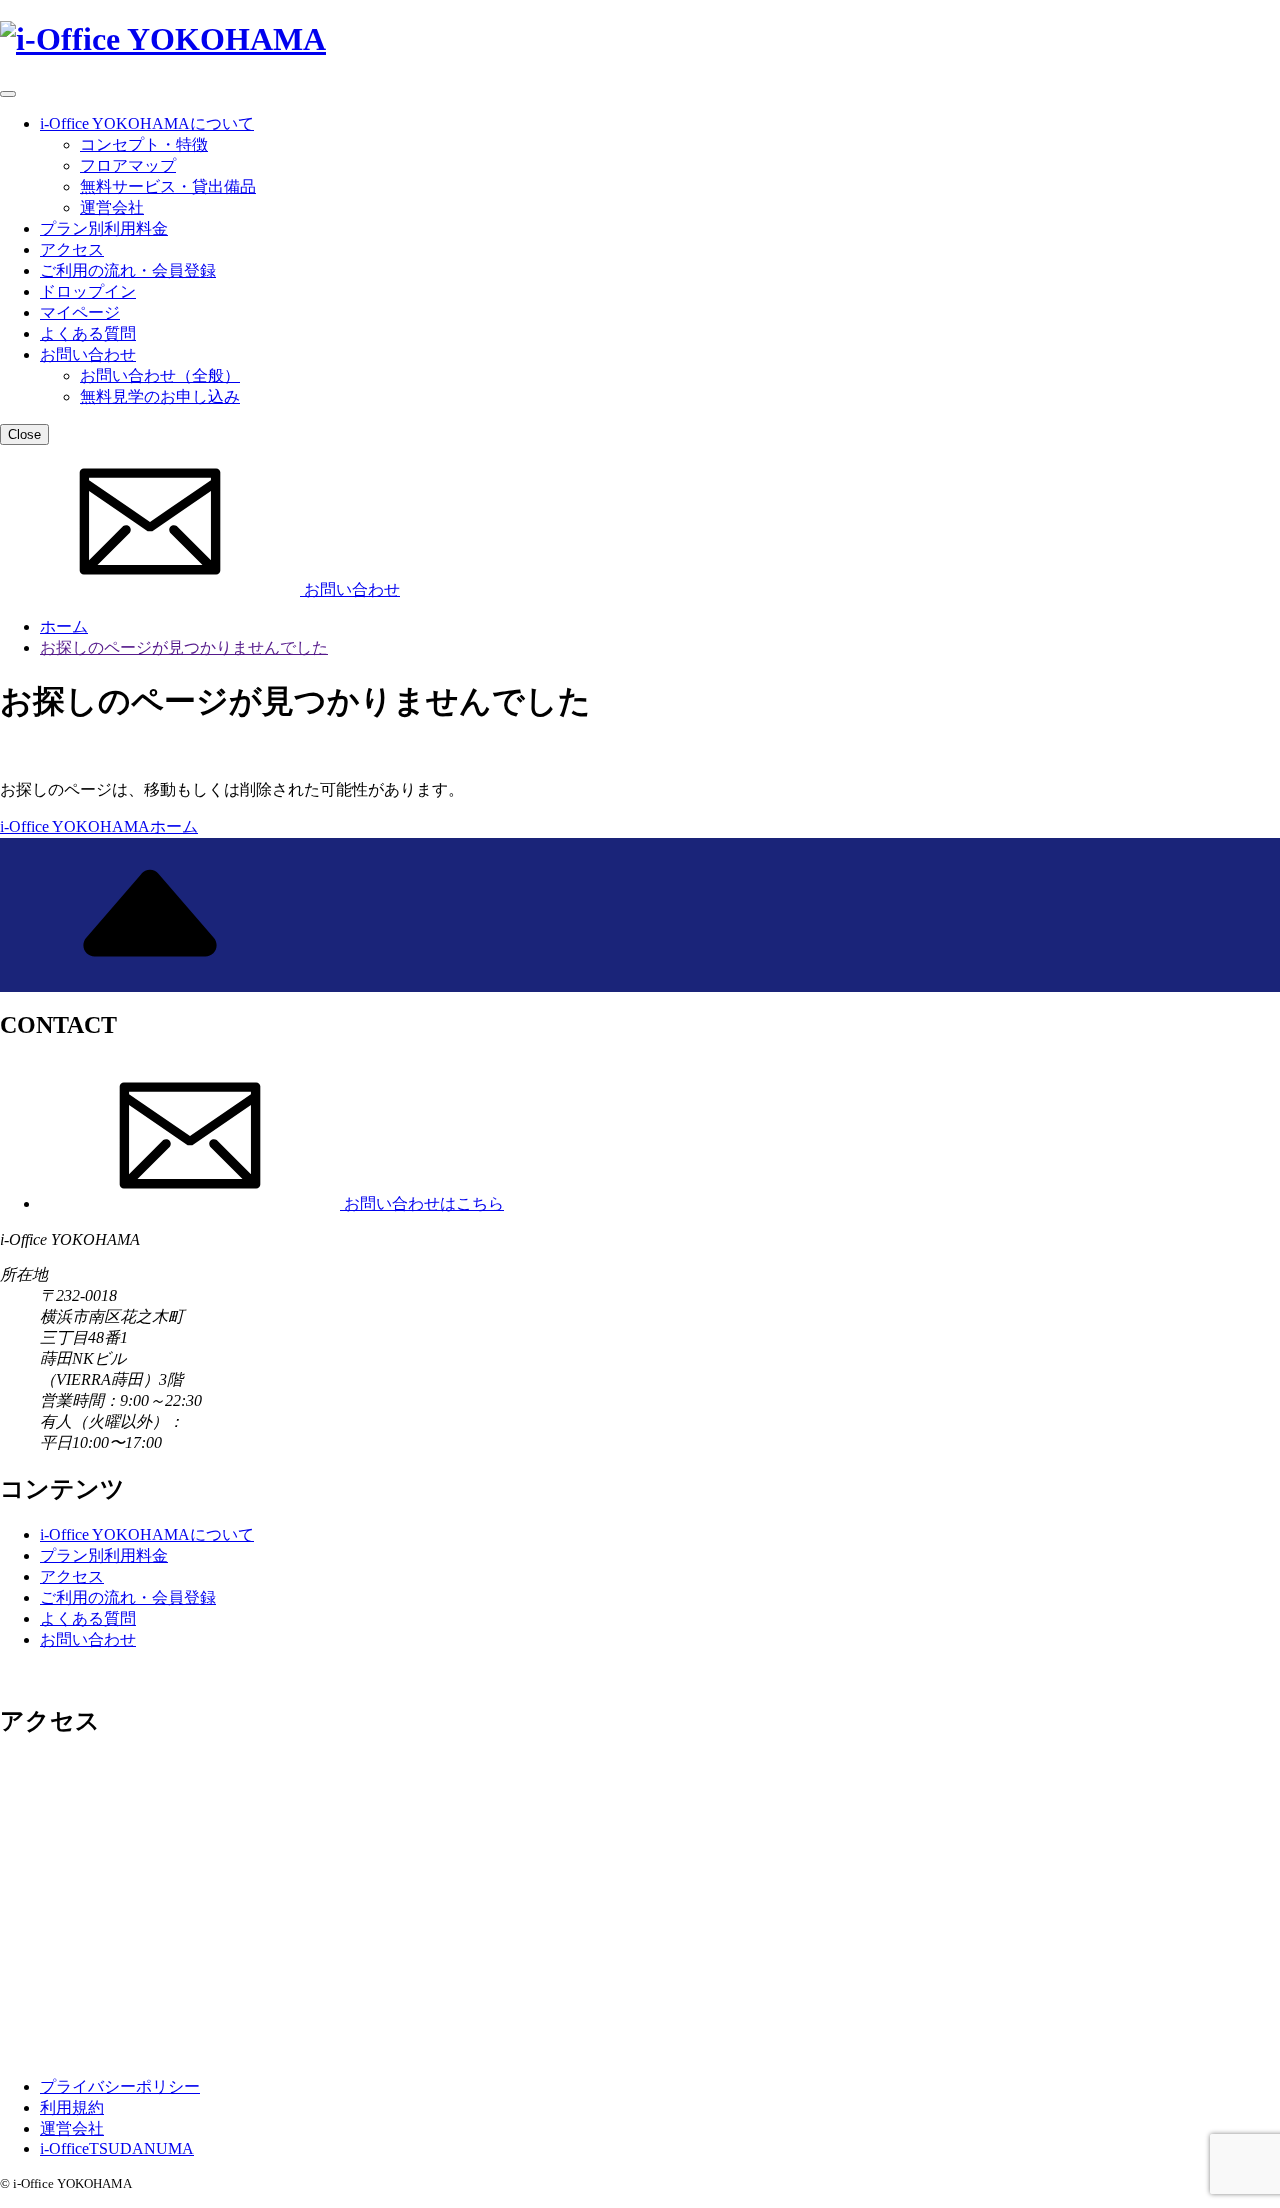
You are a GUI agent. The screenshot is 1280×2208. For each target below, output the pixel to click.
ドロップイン (88, 291)
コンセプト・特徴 (144, 144)
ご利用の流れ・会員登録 (128, 270)
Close (24, 434)
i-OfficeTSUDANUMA (117, 2148)
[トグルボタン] (8, 94)
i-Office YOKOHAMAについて (147, 123)
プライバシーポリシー (120, 2086)
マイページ (80, 312)
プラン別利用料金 (104, 228)
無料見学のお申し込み (160, 396)
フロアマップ (128, 165)
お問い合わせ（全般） (160, 375)
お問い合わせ (88, 354)
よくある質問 (88, 333)
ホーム (64, 626)
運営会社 (112, 207)
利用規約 (72, 2107)
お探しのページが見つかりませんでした (184, 647)
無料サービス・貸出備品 (168, 186)
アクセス (72, 249)
